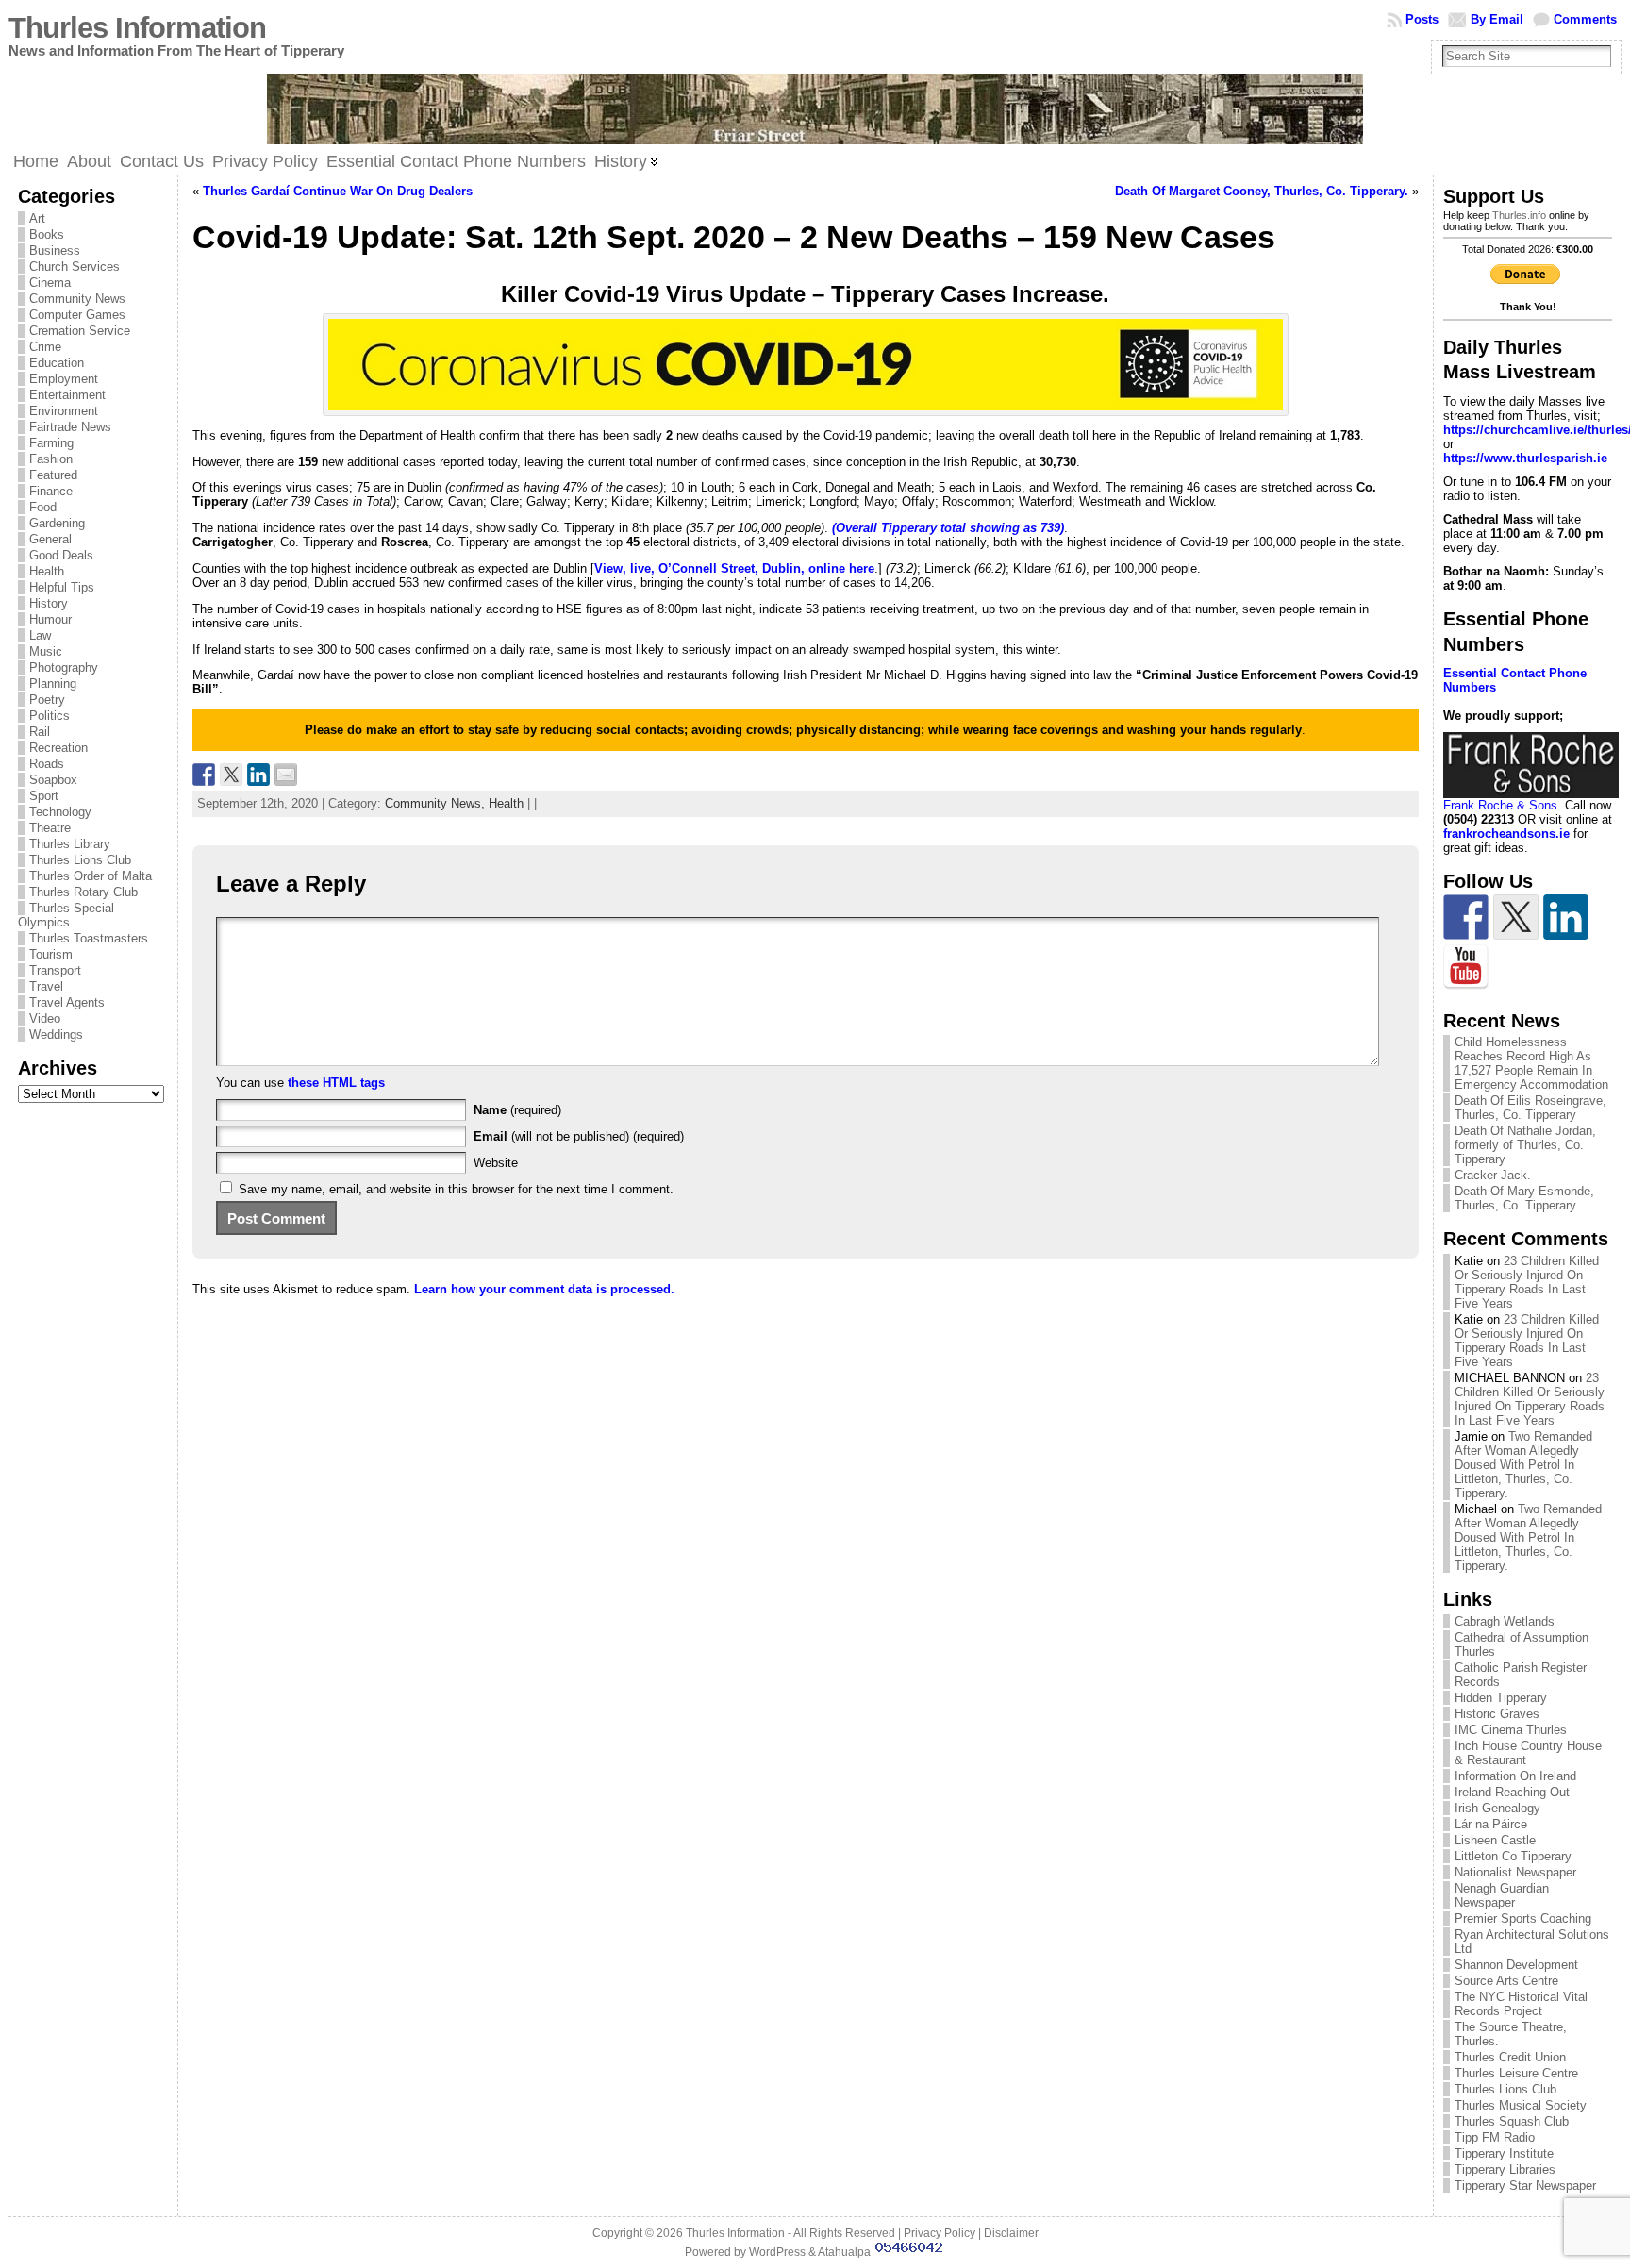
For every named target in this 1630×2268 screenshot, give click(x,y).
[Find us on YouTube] (1466, 967)
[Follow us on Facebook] (1466, 917)
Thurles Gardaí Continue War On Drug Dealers (338, 191)
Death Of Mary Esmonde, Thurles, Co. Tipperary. (1524, 1198)
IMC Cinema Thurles (1511, 1730)
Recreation (58, 748)
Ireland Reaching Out (1512, 1792)
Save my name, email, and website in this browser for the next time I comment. (456, 1189)
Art (37, 218)
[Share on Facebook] (204, 775)
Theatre (50, 828)
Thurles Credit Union (1510, 2057)
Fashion (51, 459)
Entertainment (67, 395)
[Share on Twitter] (231, 775)
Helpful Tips (62, 587)
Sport (44, 796)
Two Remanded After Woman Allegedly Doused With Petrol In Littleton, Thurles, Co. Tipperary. (1523, 1465)
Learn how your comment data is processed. (544, 1289)
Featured (53, 475)
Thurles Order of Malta (91, 876)
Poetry (47, 700)
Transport (55, 970)
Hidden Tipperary (1501, 1698)
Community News (77, 299)
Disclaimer (1011, 2233)
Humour (50, 619)
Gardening (57, 523)
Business (55, 250)
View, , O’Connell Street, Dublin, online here (734, 568)
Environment (64, 411)
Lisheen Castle (1495, 1840)
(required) (517, 1110)
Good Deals (61, 555)
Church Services (75, 267)
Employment (64, 379)
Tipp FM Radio (1495, 2137)
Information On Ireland (1515, 1776)
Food (43, 507)
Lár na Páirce (1491, 1824)
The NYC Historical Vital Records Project (1521, 2004)
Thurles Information (137, 28)
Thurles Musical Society (1521, 2105)
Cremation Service (80, 331)
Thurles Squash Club (1512, 2121)
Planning (53, 684)
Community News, (437, 803)
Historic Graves (1497, 1714)
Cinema (50, 283)
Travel (46, 986)
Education (57, 363)
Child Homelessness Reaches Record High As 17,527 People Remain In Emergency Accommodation (1531, 1063)
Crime (45, 347)
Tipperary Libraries (1505, 2169)
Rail (40, 732)
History (49, 603)
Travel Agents (67, 1002)
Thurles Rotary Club (83, 892)
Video (45, 1018)
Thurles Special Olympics (66, 915)
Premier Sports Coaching (1523, 1918)
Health (47, 571)
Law (40, 635)
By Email (1497, 19)
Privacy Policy (940, 2233)
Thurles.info (1519, 215)
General (50, 539)
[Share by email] (286, 775)
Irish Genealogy (1497, 1808)
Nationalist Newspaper (1515, 1872)
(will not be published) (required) (579, 1136)
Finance (51, 491)
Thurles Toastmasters (89, 938)
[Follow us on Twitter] (1516, 917)
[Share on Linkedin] (258, 775)
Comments (1585, 19)
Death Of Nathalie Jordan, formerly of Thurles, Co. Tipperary (1525, 1145)
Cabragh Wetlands (1505, 1621)
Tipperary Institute (1504, 2153)
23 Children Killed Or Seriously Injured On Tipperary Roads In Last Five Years (1527, 1282)
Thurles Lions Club (80, 860)
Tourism (51, 954)
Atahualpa (844, 2252)
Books (47, 234)
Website (496, 1163)
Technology (60, 812)
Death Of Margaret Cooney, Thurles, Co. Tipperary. (1262, 191)
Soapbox (53, 780)
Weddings (56, 1034)
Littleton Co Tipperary (1513, 1856)
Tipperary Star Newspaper (1525, 2185)
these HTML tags (336, 1083)
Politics (50, 716)
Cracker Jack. (1493, 1175)
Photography (64, 667)
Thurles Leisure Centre (1516, 2073)
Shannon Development (1516, 1965)
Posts (1422, 19)
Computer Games (77, 315)
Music (46, 651)
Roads (47, 764)
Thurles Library (70, 844)
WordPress (777, 2252)
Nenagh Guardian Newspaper (1502, 1895)
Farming (51, 443)
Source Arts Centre (1506, 1981)
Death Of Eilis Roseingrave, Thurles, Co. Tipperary (1530, 1108)
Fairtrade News (70, 427)
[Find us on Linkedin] (1566, 917)
